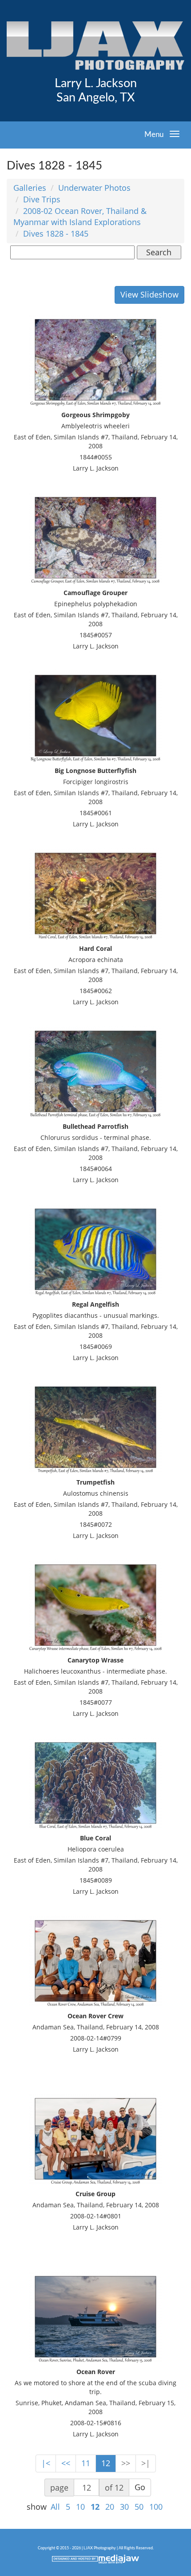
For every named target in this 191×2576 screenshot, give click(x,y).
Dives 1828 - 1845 (56, 233)
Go (140, 2487)
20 (110, 2507)
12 (106, 2463)
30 (124, 2507)
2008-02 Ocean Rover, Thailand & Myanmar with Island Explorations (80, 217)
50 (139, 2507)
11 (86, 2463)
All (55, 2507)
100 (156, 2507)
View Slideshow (149, 294)
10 (80, 2507)
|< (46, 2463)
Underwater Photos (94, 188)
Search (159, 252)
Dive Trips (42, 199)
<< (66, 2463)
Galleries (30, 188)
